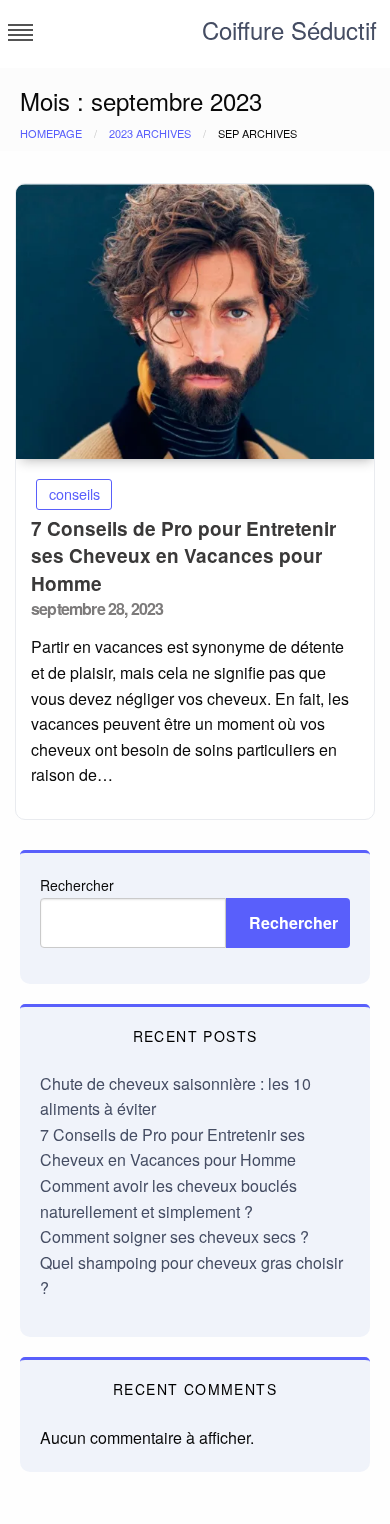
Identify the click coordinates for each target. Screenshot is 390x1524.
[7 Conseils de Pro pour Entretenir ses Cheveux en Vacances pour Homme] (195, 321)
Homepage (51, 133)
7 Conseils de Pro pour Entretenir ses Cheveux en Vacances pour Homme (183, 556)
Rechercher (77, 885)
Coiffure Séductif (289, 29)
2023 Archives (150, 133)
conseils (74, 493)
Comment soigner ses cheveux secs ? (174, 1236)
